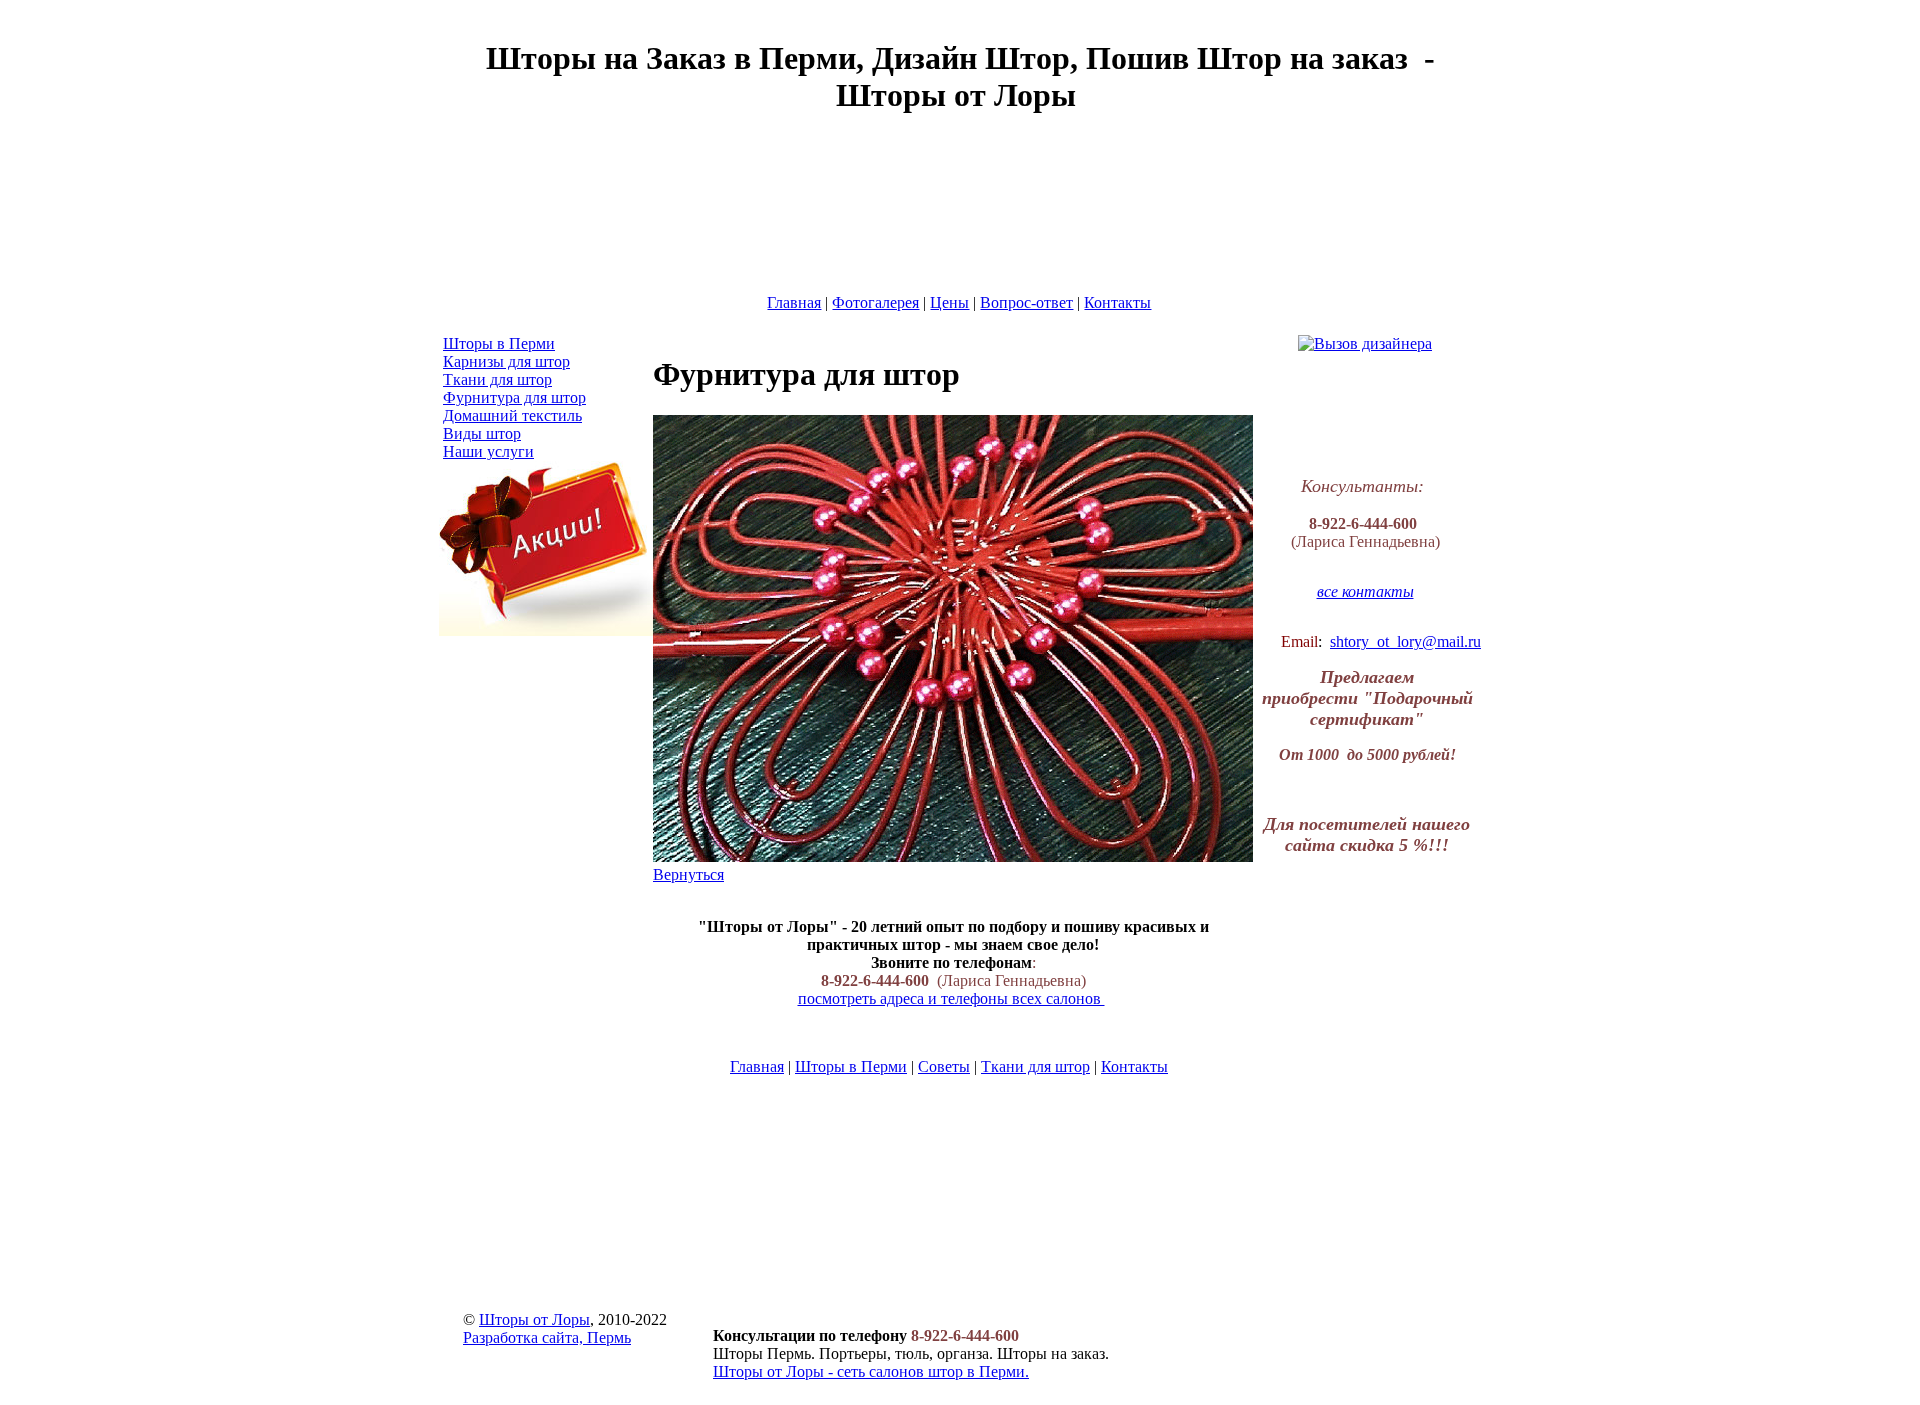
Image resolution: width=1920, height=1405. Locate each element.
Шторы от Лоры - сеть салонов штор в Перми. (871, 1371)
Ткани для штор (1035, 1066)
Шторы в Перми (851, 1066)
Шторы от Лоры (534, 1319)
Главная (757, 1066)
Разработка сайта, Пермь (547, 1337)
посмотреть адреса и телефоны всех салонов (951, 998)
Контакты (1134, 1066)
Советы (944, 1066)
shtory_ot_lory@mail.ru (1405, 641)
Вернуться (688, 874)
